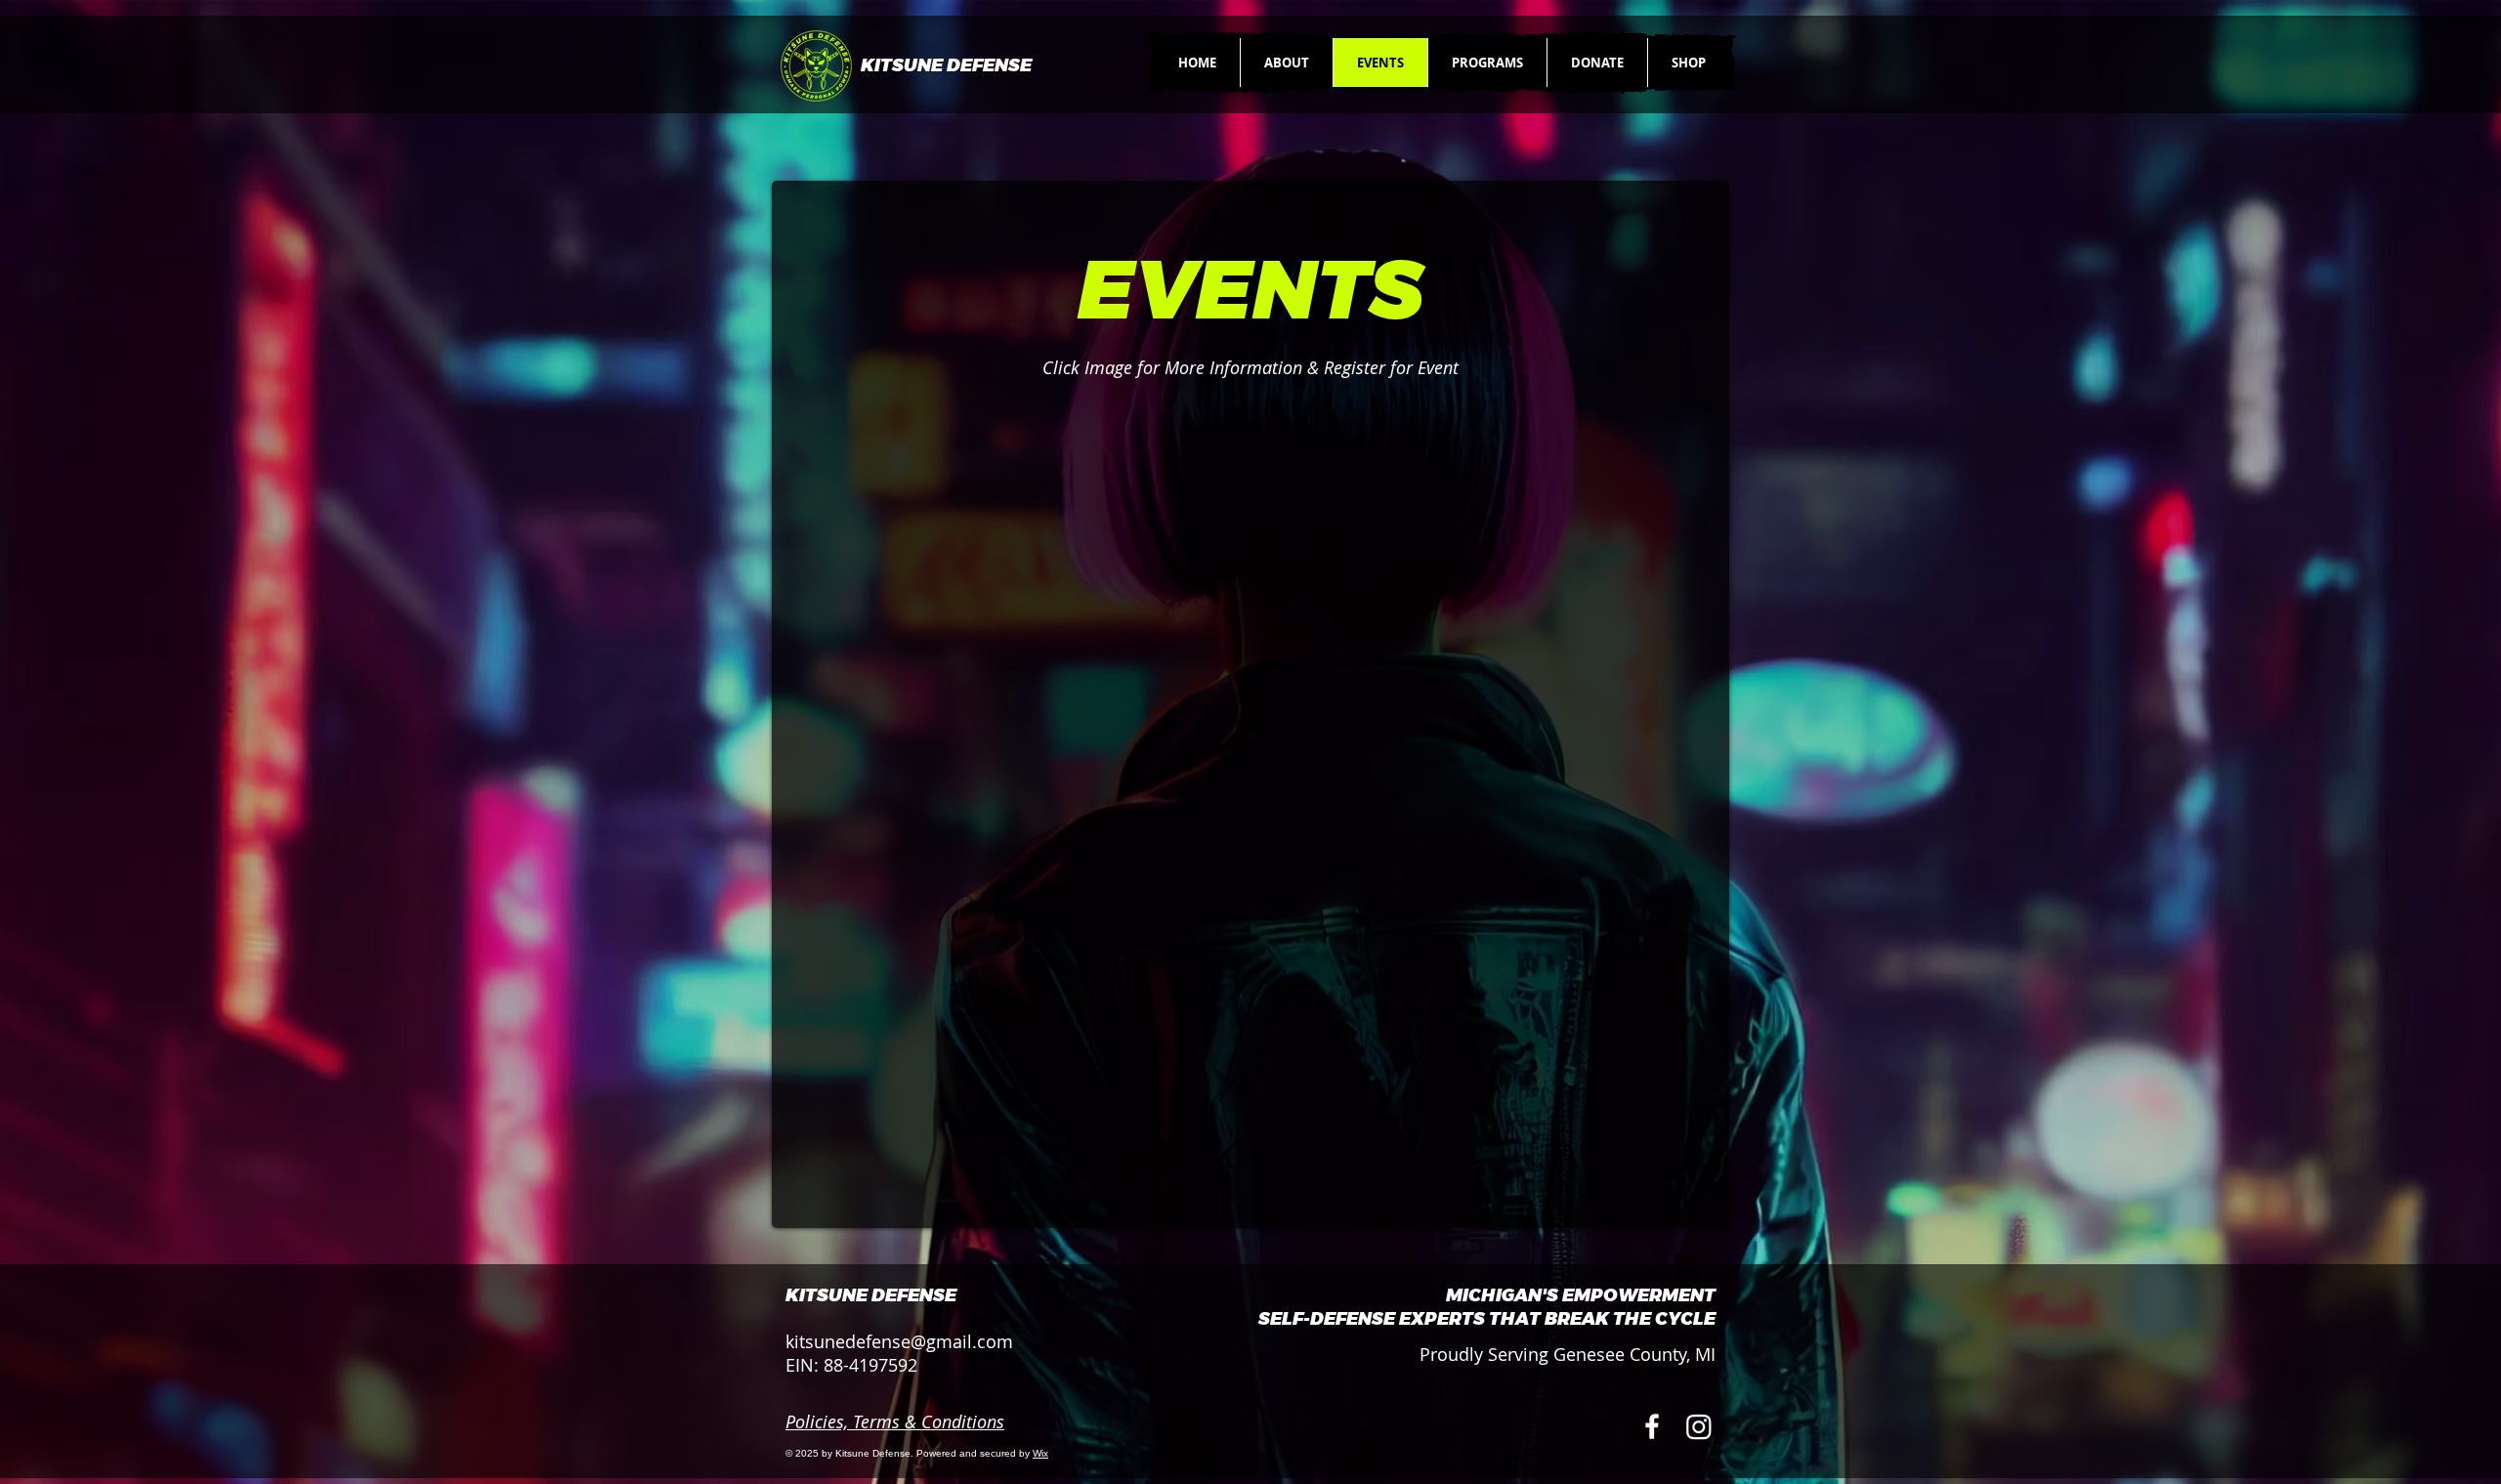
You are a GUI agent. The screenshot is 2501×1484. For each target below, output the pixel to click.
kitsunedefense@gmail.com (899, 1341)
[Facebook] (1652, 1426)
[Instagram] (1699, 1426)
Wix (1040, 1453)
